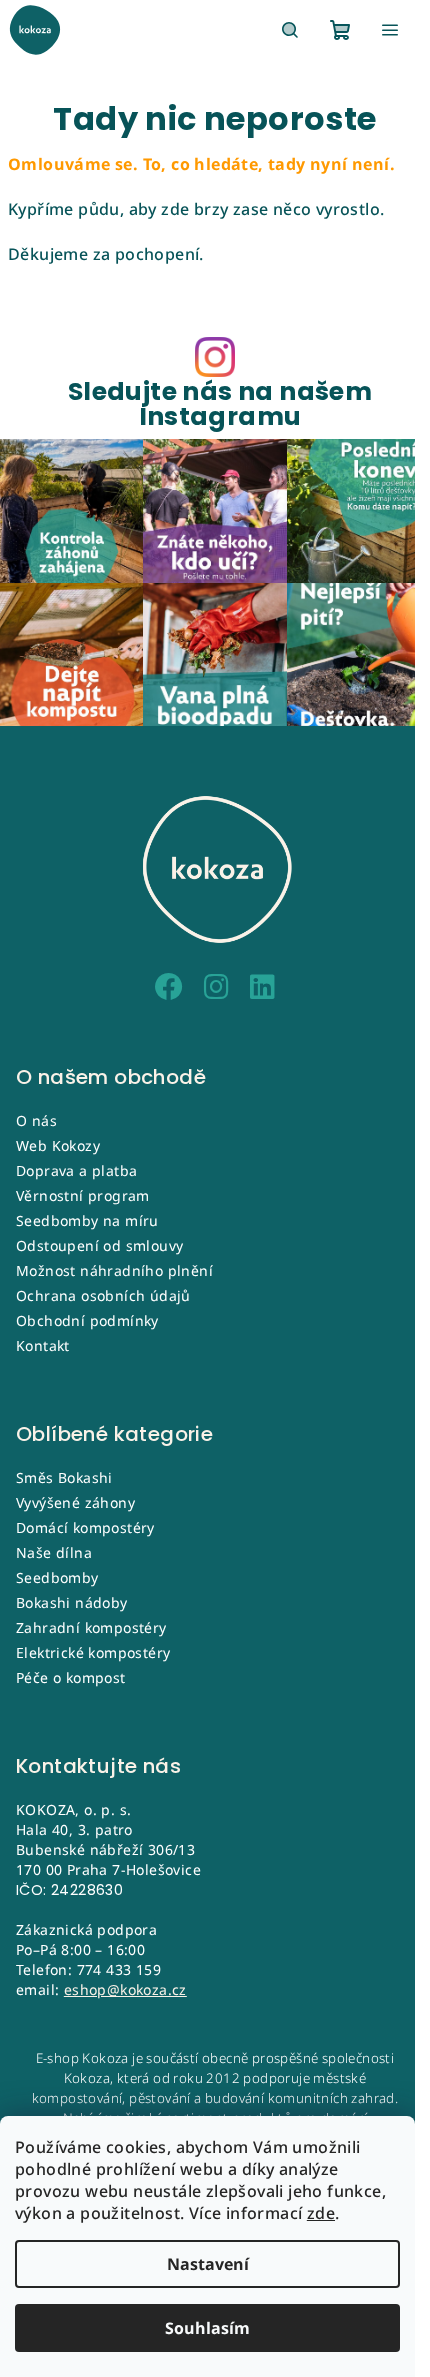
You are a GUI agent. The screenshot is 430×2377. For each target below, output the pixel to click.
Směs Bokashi (64, 1477)
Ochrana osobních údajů (103, 1295)
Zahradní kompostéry (91, 1627)
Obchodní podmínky (87, 1320)
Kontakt (43, 1345)
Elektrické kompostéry (93, 1652)
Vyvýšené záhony (75, 1502)
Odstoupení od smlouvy (99, 1245)
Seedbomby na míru (87, 1220)
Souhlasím (207, 2328)
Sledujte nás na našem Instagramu (220, 404)
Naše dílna (54, 1552)
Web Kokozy (58, 1145)
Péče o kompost (71, 1677)
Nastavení (208, 2264)
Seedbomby (57, 1577)
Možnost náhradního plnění (114, 1270)
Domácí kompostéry (85, 1527)
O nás (36, 1120)
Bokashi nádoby (72, 1602)
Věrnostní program (83, 1195)
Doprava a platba (76, 1170)
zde (321, 2213)
